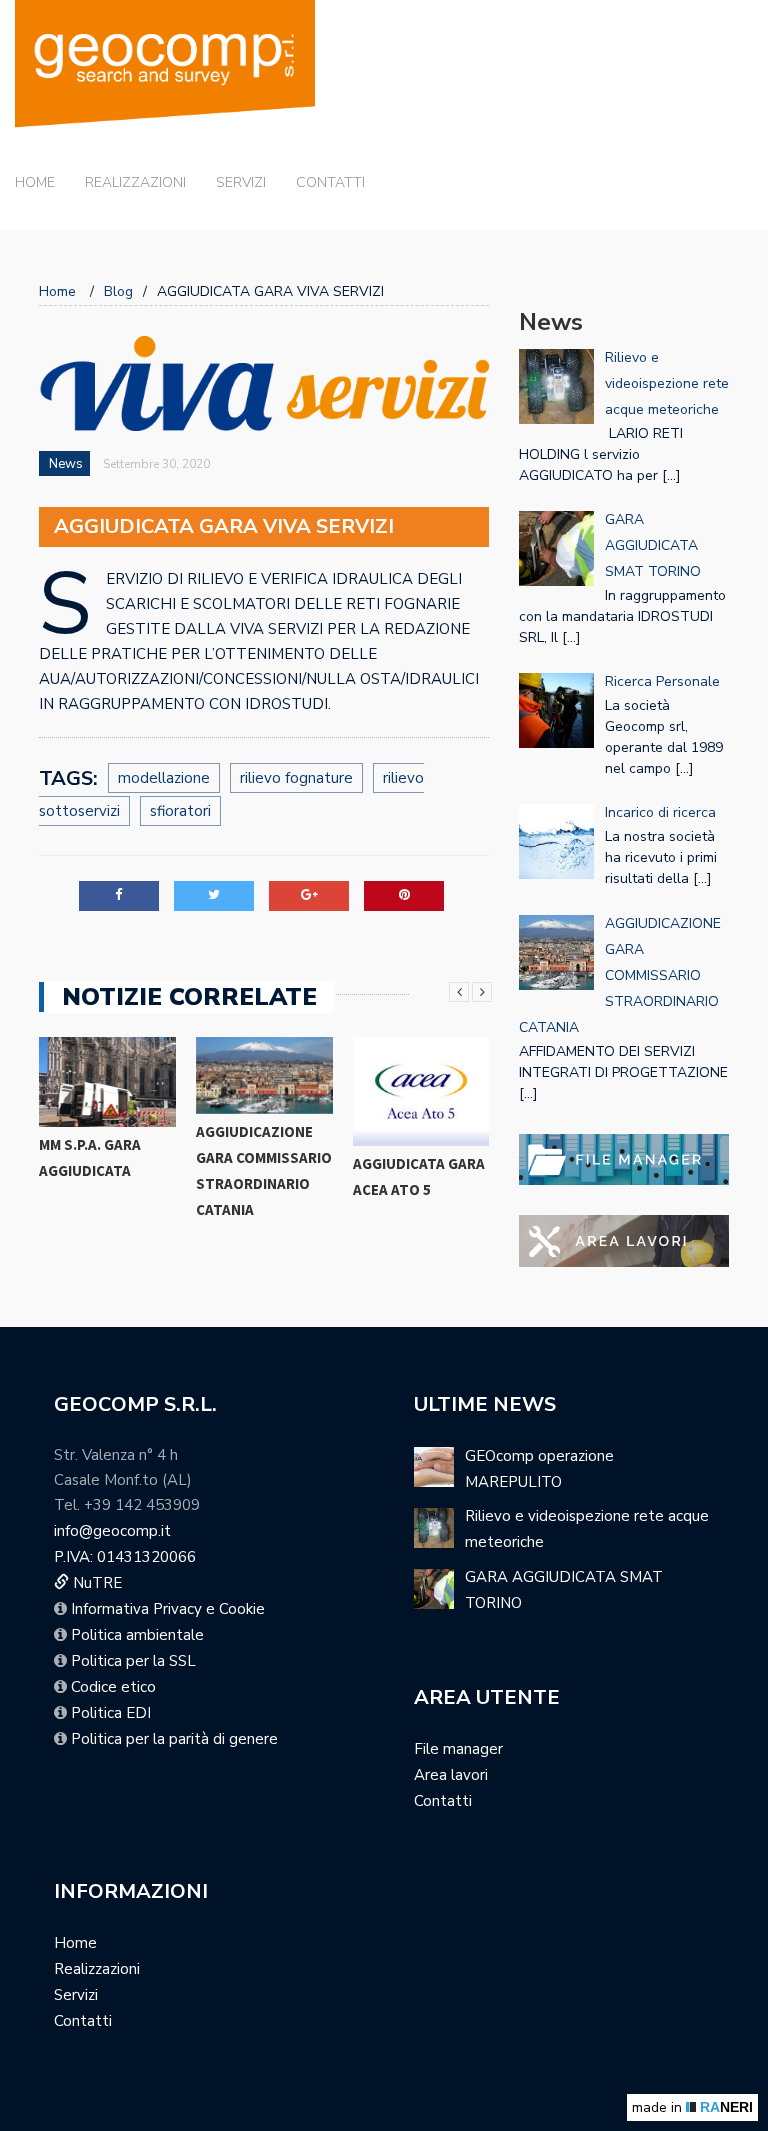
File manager (458, 1749)
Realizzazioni (135, 182)
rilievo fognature (296, 778)
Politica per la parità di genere (174, 1739)
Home (35, 182)
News (66, 464)
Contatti (330, 182)
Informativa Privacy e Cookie (168, 1609)
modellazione (164, 778)
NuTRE (95, 1583)
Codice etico (113, 1687)
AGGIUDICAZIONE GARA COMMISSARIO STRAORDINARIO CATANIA (264, 1170)
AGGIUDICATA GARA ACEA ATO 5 (419, 1176)
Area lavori (451, 1775)
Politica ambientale (137, 1635)
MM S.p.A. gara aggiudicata (90, 1157)
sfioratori (180, 811)
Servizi (241, 182)
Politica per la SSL (133, 1661)
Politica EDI (111, 1713)
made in (692, 2107)
